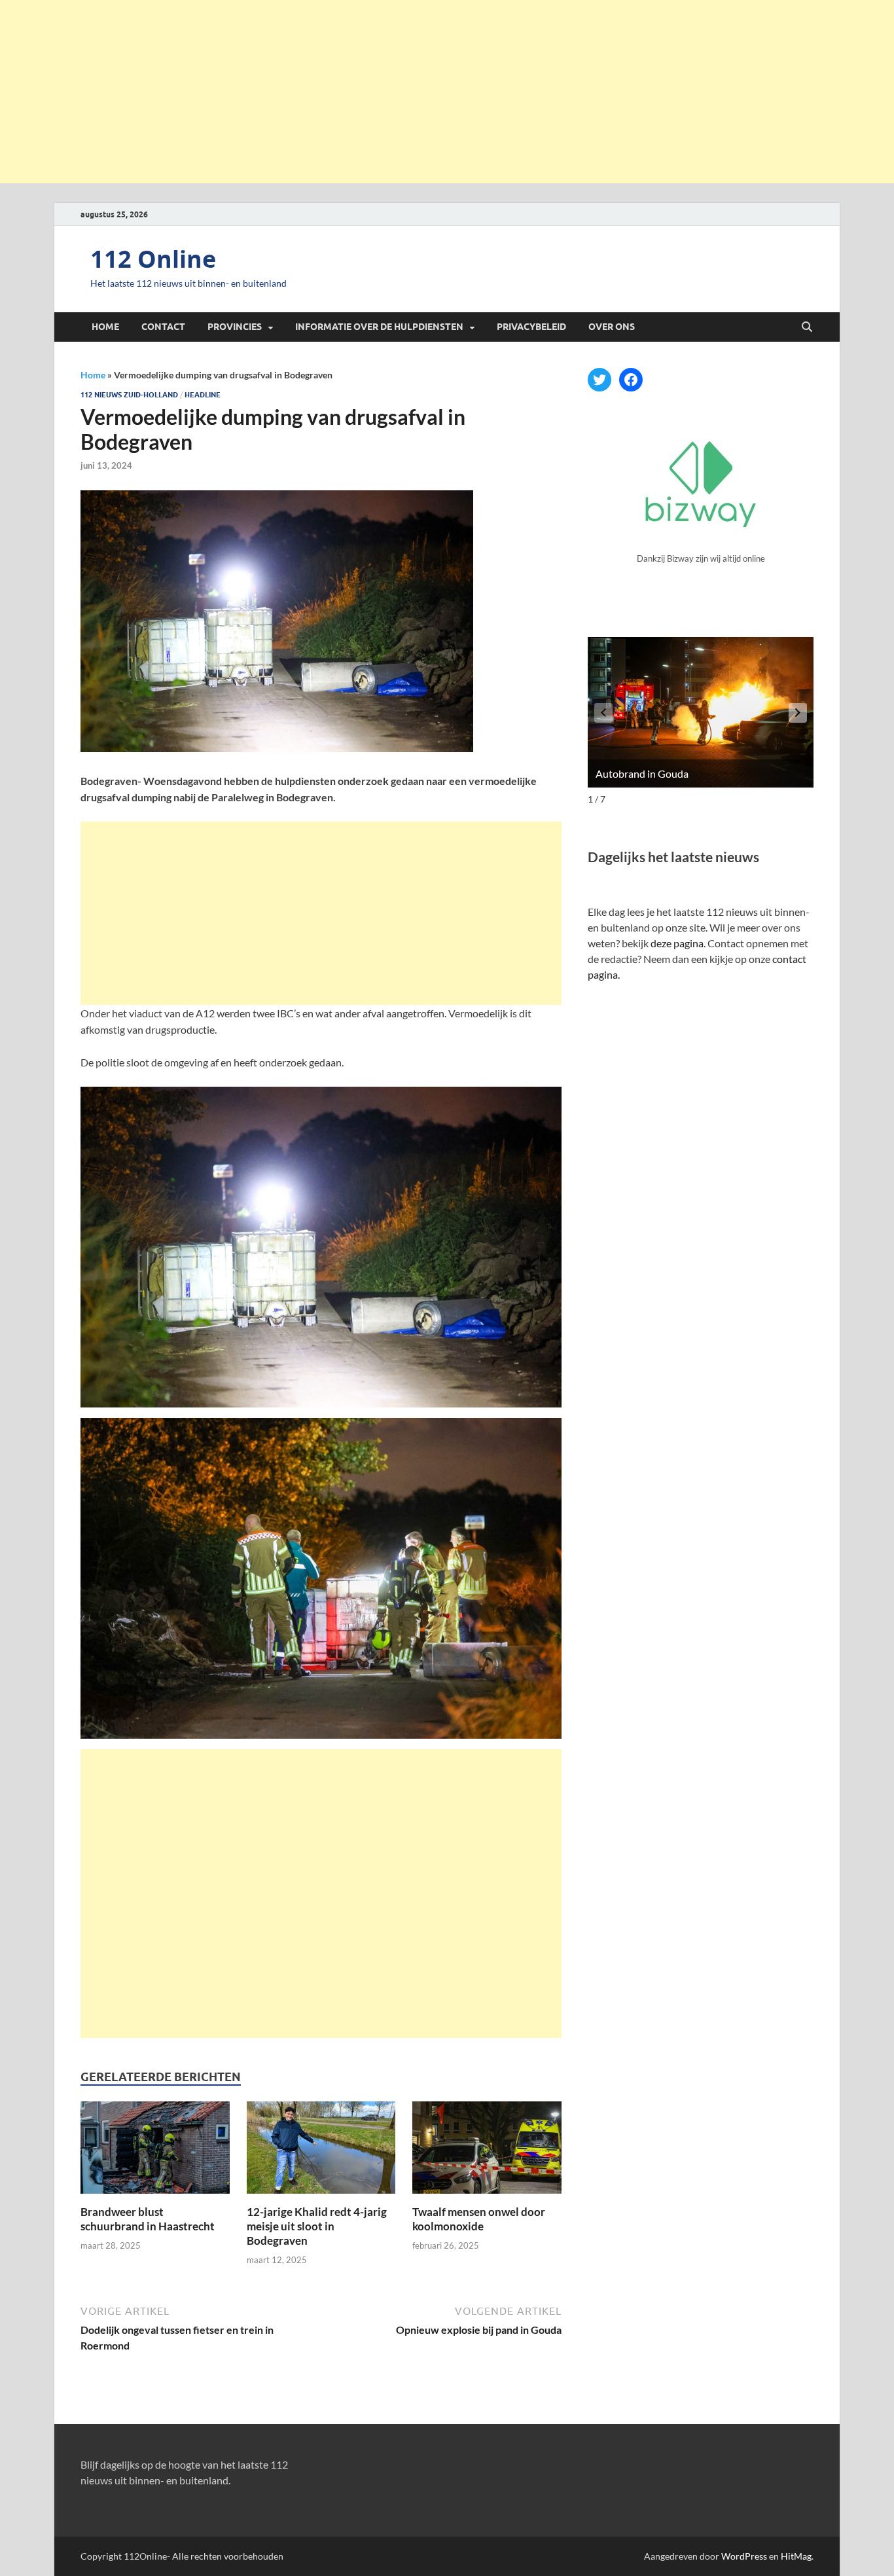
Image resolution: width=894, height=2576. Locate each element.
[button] (798, 713)
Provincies (235, 327)
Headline (203, 395)
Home (105, 327)
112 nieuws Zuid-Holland (129, 395)
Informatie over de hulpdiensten (379, 327)
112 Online (153, 259)
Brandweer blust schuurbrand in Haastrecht (148, 2219)
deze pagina (677, 943)
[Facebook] (631, 380)
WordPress (744, 2556)
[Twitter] (599, 380)
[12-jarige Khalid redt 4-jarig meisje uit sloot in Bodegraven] (321, 2151)
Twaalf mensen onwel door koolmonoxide (479, 2219)
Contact (163, 327)
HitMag (796, 2556)
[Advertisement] (447, 92)
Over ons (612, 327)
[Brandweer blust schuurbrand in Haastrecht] (155, 2151)
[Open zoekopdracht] (807, 327)
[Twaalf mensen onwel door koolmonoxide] (487, 2151)
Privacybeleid (531, 327)
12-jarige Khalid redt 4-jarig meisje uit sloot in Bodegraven (317, 2226)
